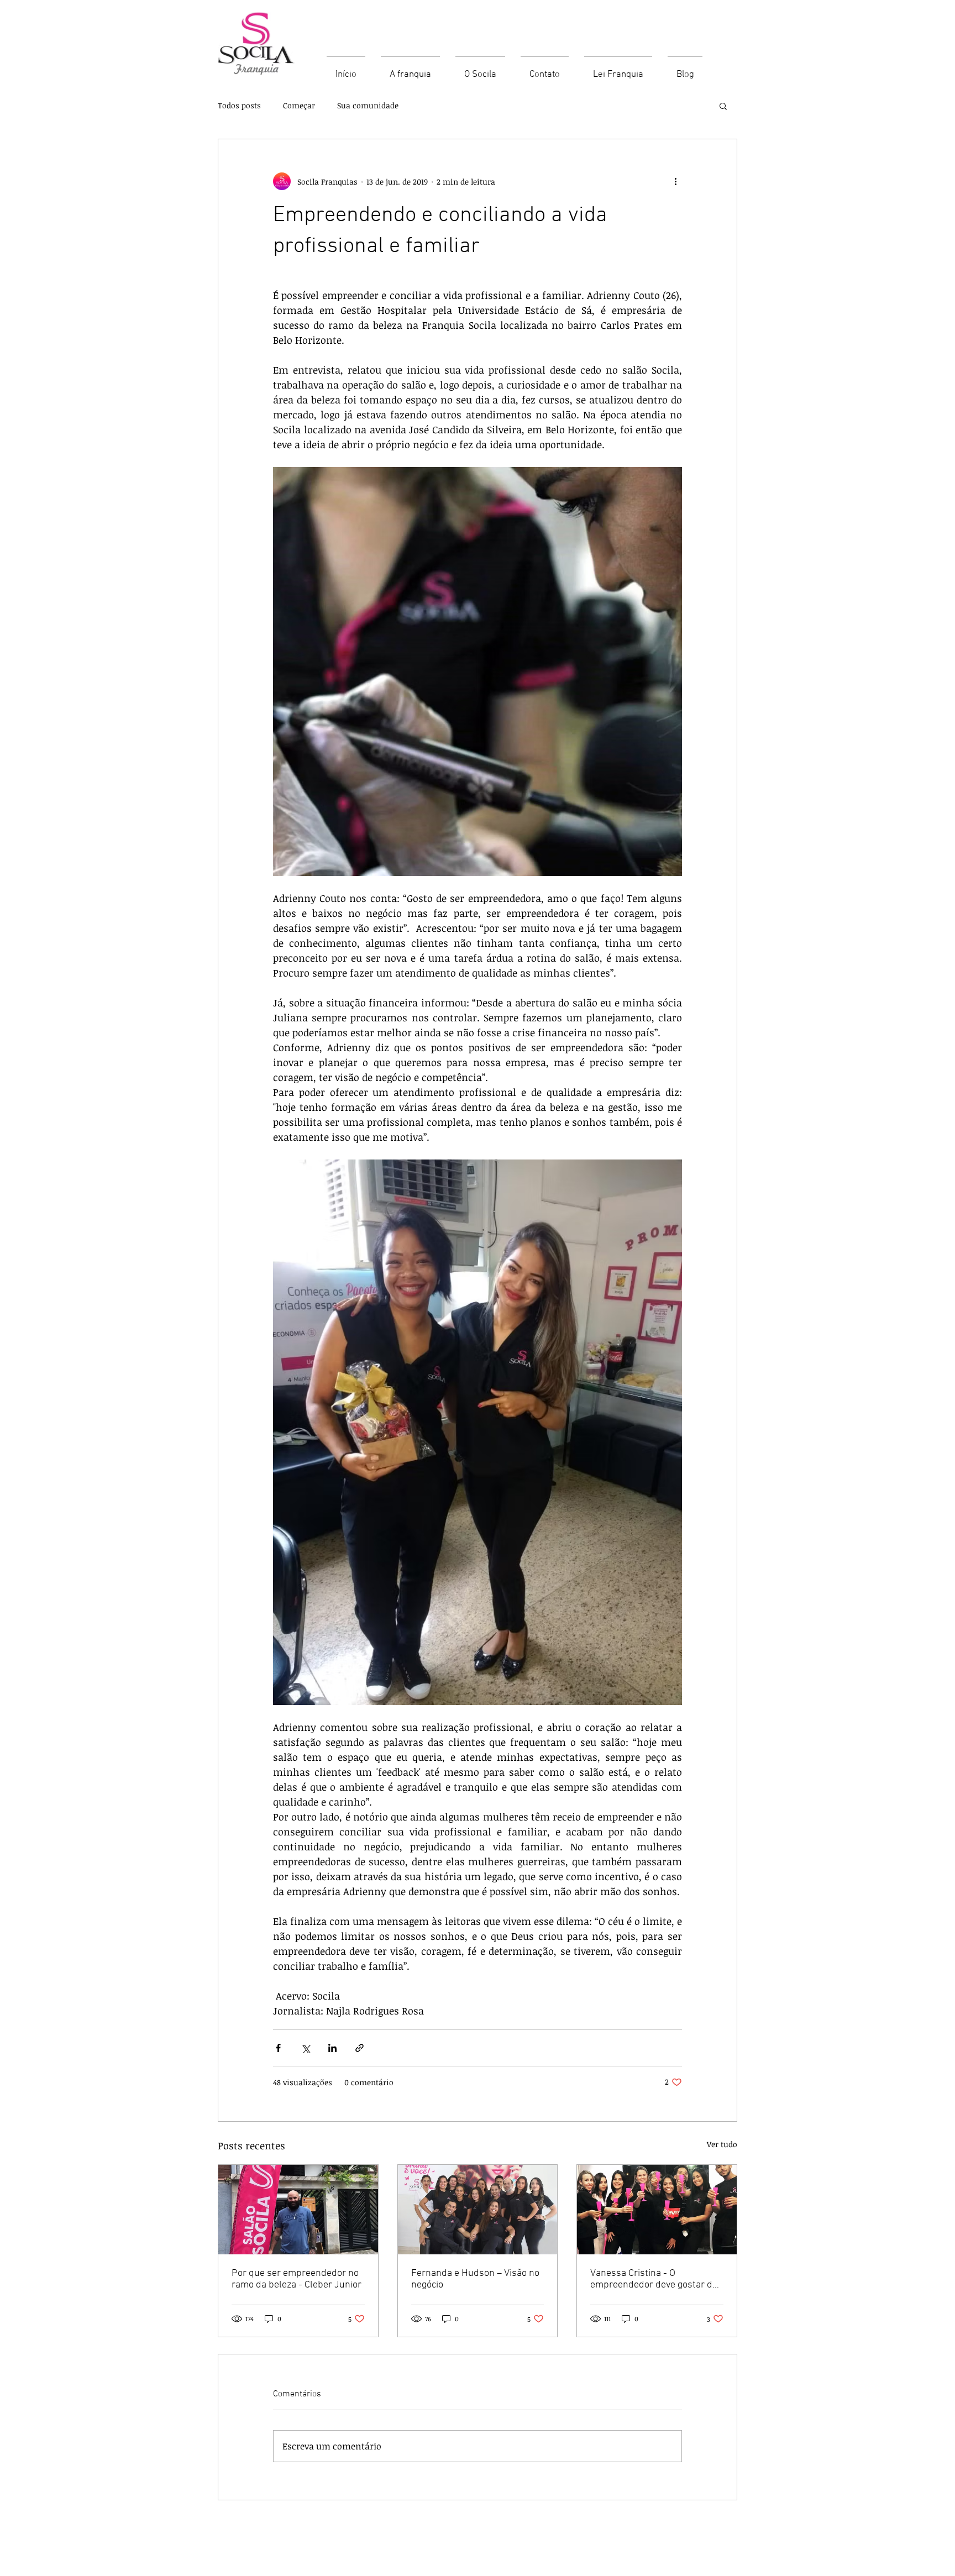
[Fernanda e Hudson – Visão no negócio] (478, 2210)
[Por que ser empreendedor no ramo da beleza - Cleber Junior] (298, 2210)
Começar (299, 105)
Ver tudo (722, 2144)
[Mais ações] (675, 181)
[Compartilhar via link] (360, 2048)
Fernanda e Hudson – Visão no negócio (475, 2279)
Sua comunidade (368, 105)
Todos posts (239, 105)
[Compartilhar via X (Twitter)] (305, 2048)
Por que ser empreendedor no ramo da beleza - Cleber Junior (297, 2279)
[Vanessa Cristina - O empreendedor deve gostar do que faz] (657, 2210)
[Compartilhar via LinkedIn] (332, 2048)
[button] (723, 106)
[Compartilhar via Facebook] (278, 2048)
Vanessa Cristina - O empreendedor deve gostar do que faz (654, 2279)
